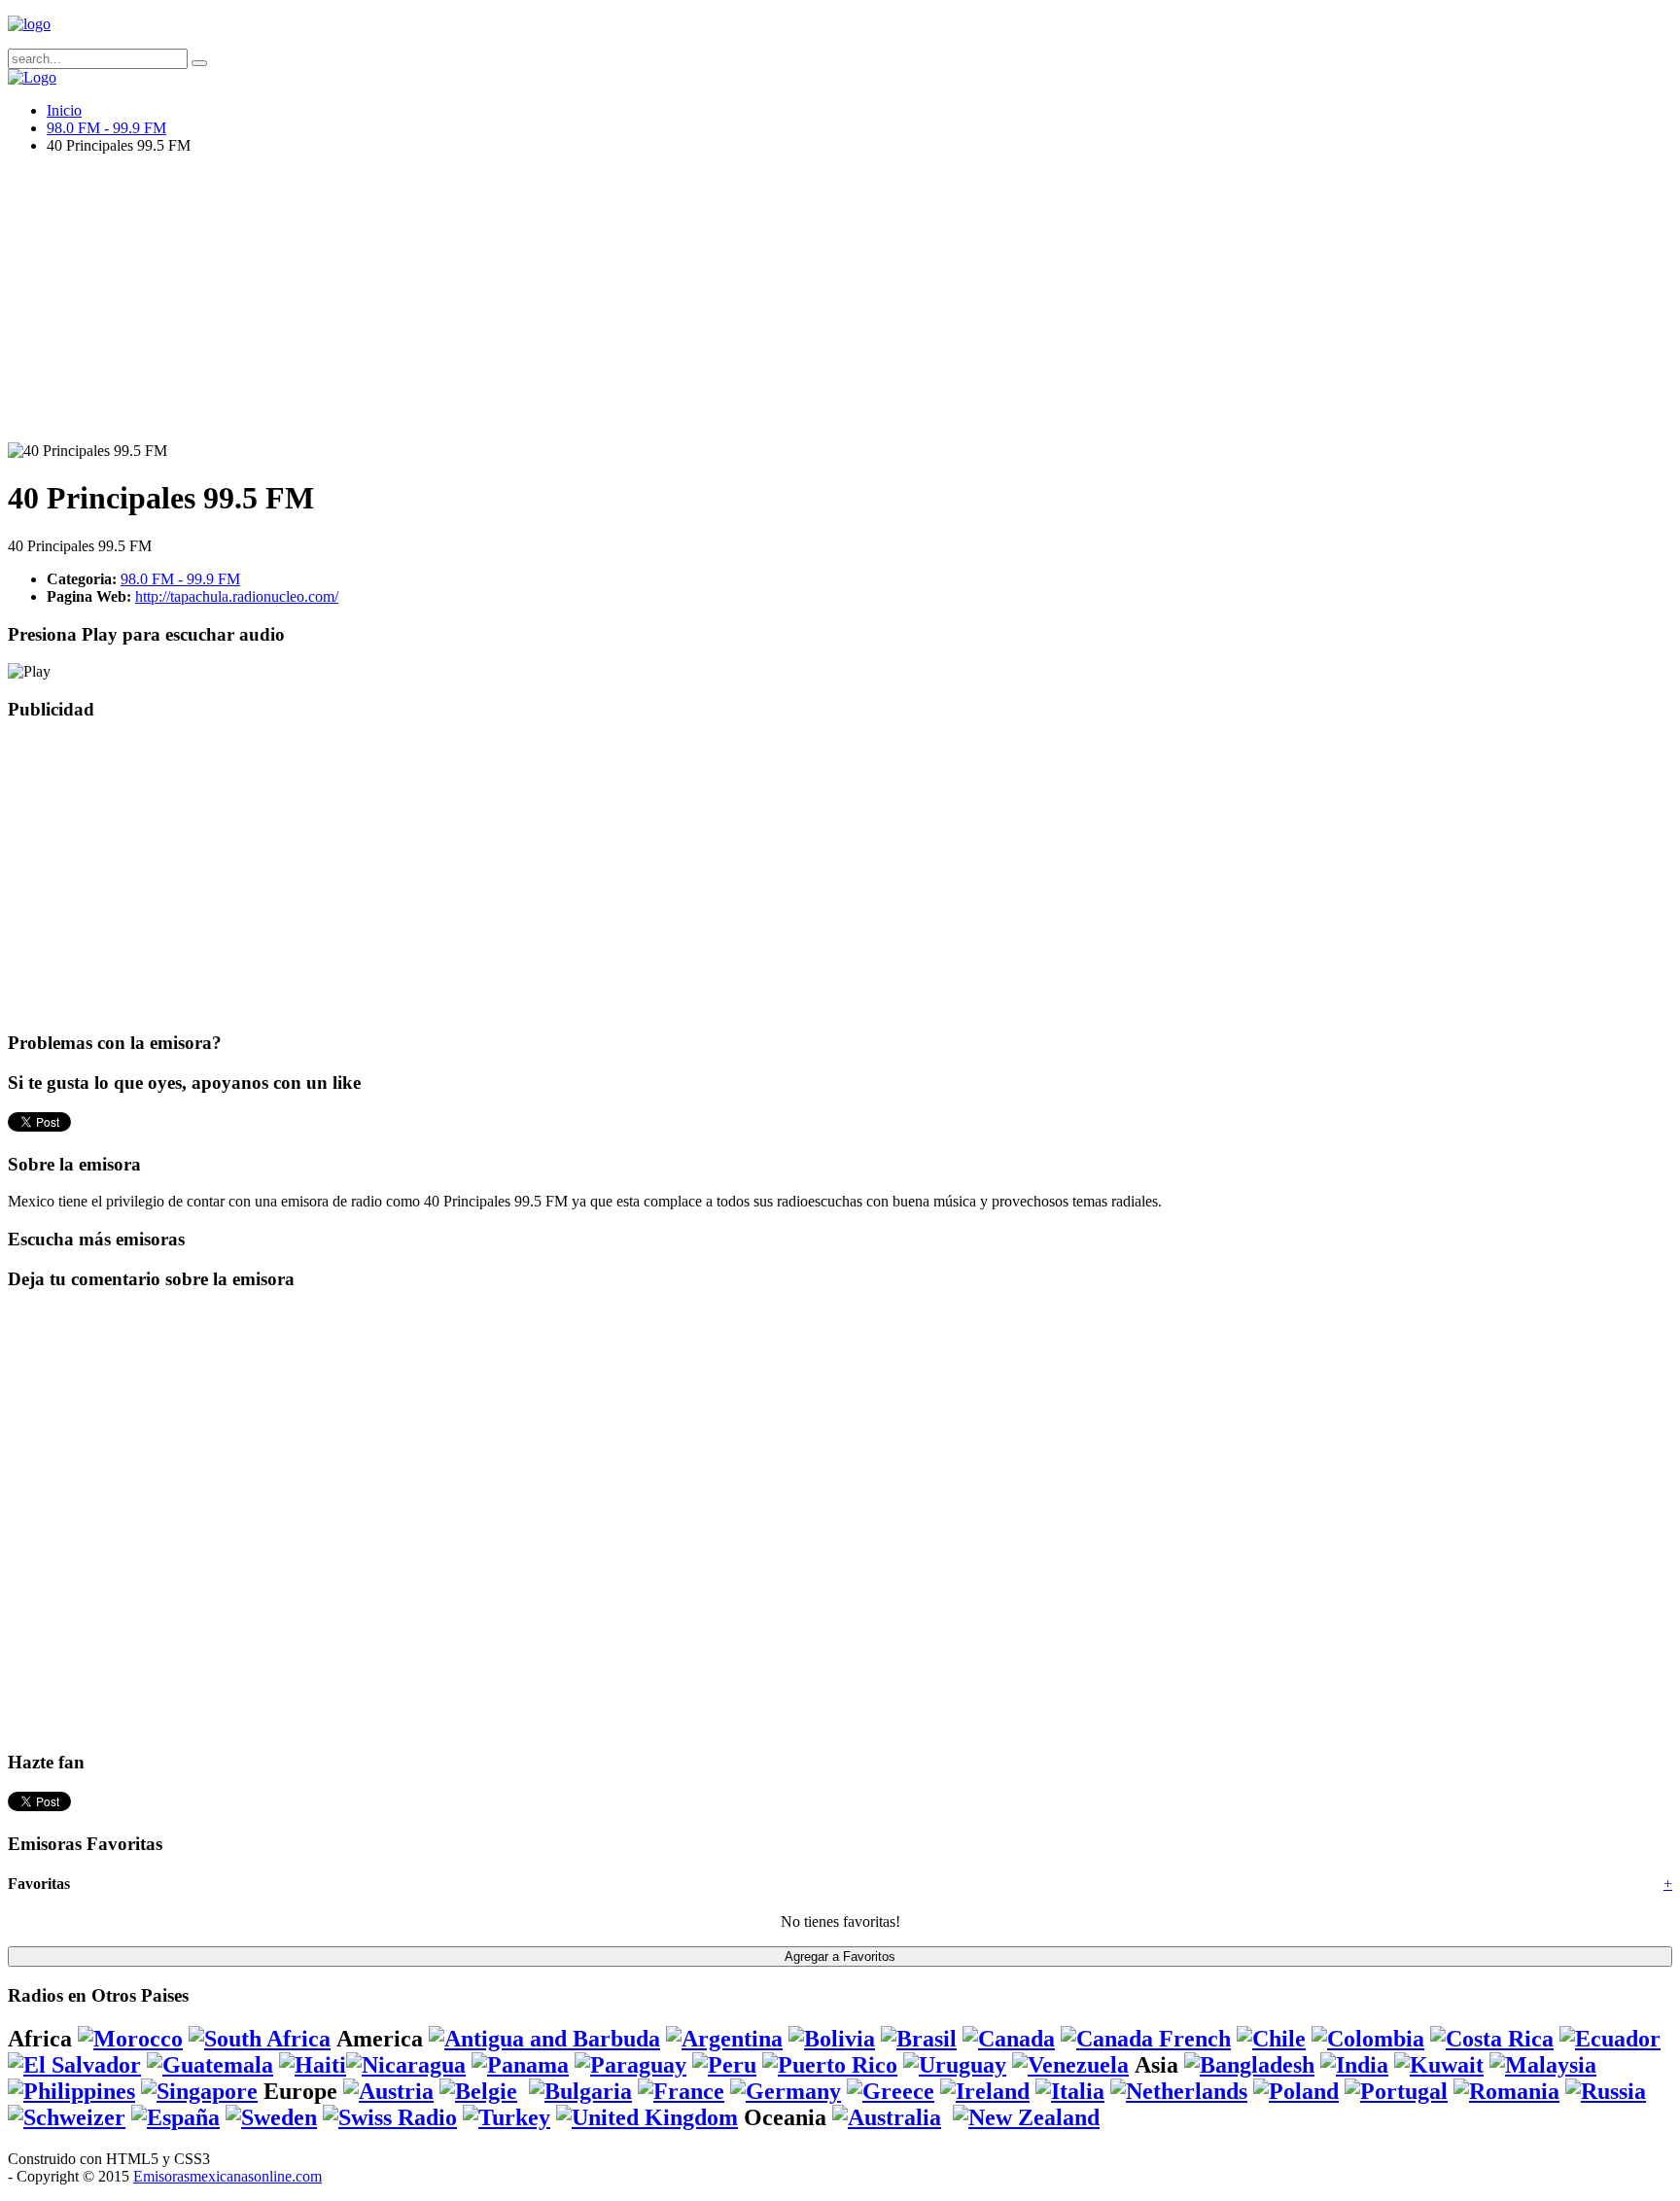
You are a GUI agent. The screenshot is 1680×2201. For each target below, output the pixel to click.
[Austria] (388, 2091)
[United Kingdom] (647, 2117)
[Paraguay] (630, 2065)
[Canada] (1009, 2039)
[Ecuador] (1610, 2039)
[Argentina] (724, 2039)
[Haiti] (313, 2065)
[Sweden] (271, 2117)
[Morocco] (130, 2039)
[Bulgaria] (580, 2091)
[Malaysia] (1543, 2065)
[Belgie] (478, 2091)
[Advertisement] (591, 306)
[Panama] (520, 2065)
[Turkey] (507, 2117)
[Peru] (724, 2065)
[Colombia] (1368, 2039)
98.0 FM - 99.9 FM (106, 128)
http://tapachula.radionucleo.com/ (237, 596)
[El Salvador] (74, 2065)
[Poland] (1296, 2091)
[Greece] (891, 2091)
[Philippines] (71, 2091)
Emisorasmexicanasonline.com (227, 2176)
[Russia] (1606, 2091)
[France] (681, 2091)
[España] (175, 2117)
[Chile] (1271, 2039)
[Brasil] (919, 2039)
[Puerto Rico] (830, 2065)
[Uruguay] (955, 2065)
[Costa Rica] (1492, 2039)
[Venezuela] (1070, 2065)
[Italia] (1070, 2091)
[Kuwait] (1439, 2065)
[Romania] (1506, 2091)
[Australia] (887, 2117)
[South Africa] (260, 2039)
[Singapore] (199, 2091)
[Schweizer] (67, 2117)
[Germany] (786, 2091)
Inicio (64, 110)
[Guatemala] (210, 2065)
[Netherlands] (1179, 2091)
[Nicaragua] (406, 2065)
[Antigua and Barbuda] (544, 2039)
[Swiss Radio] (390, 2117)
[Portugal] (1396, 2091)
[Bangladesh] (1249, 2065)
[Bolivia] (832, 2039)
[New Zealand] (1026, 2117)
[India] (1354, 2065)
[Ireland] (985, 2091)
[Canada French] (1146, 2039)
